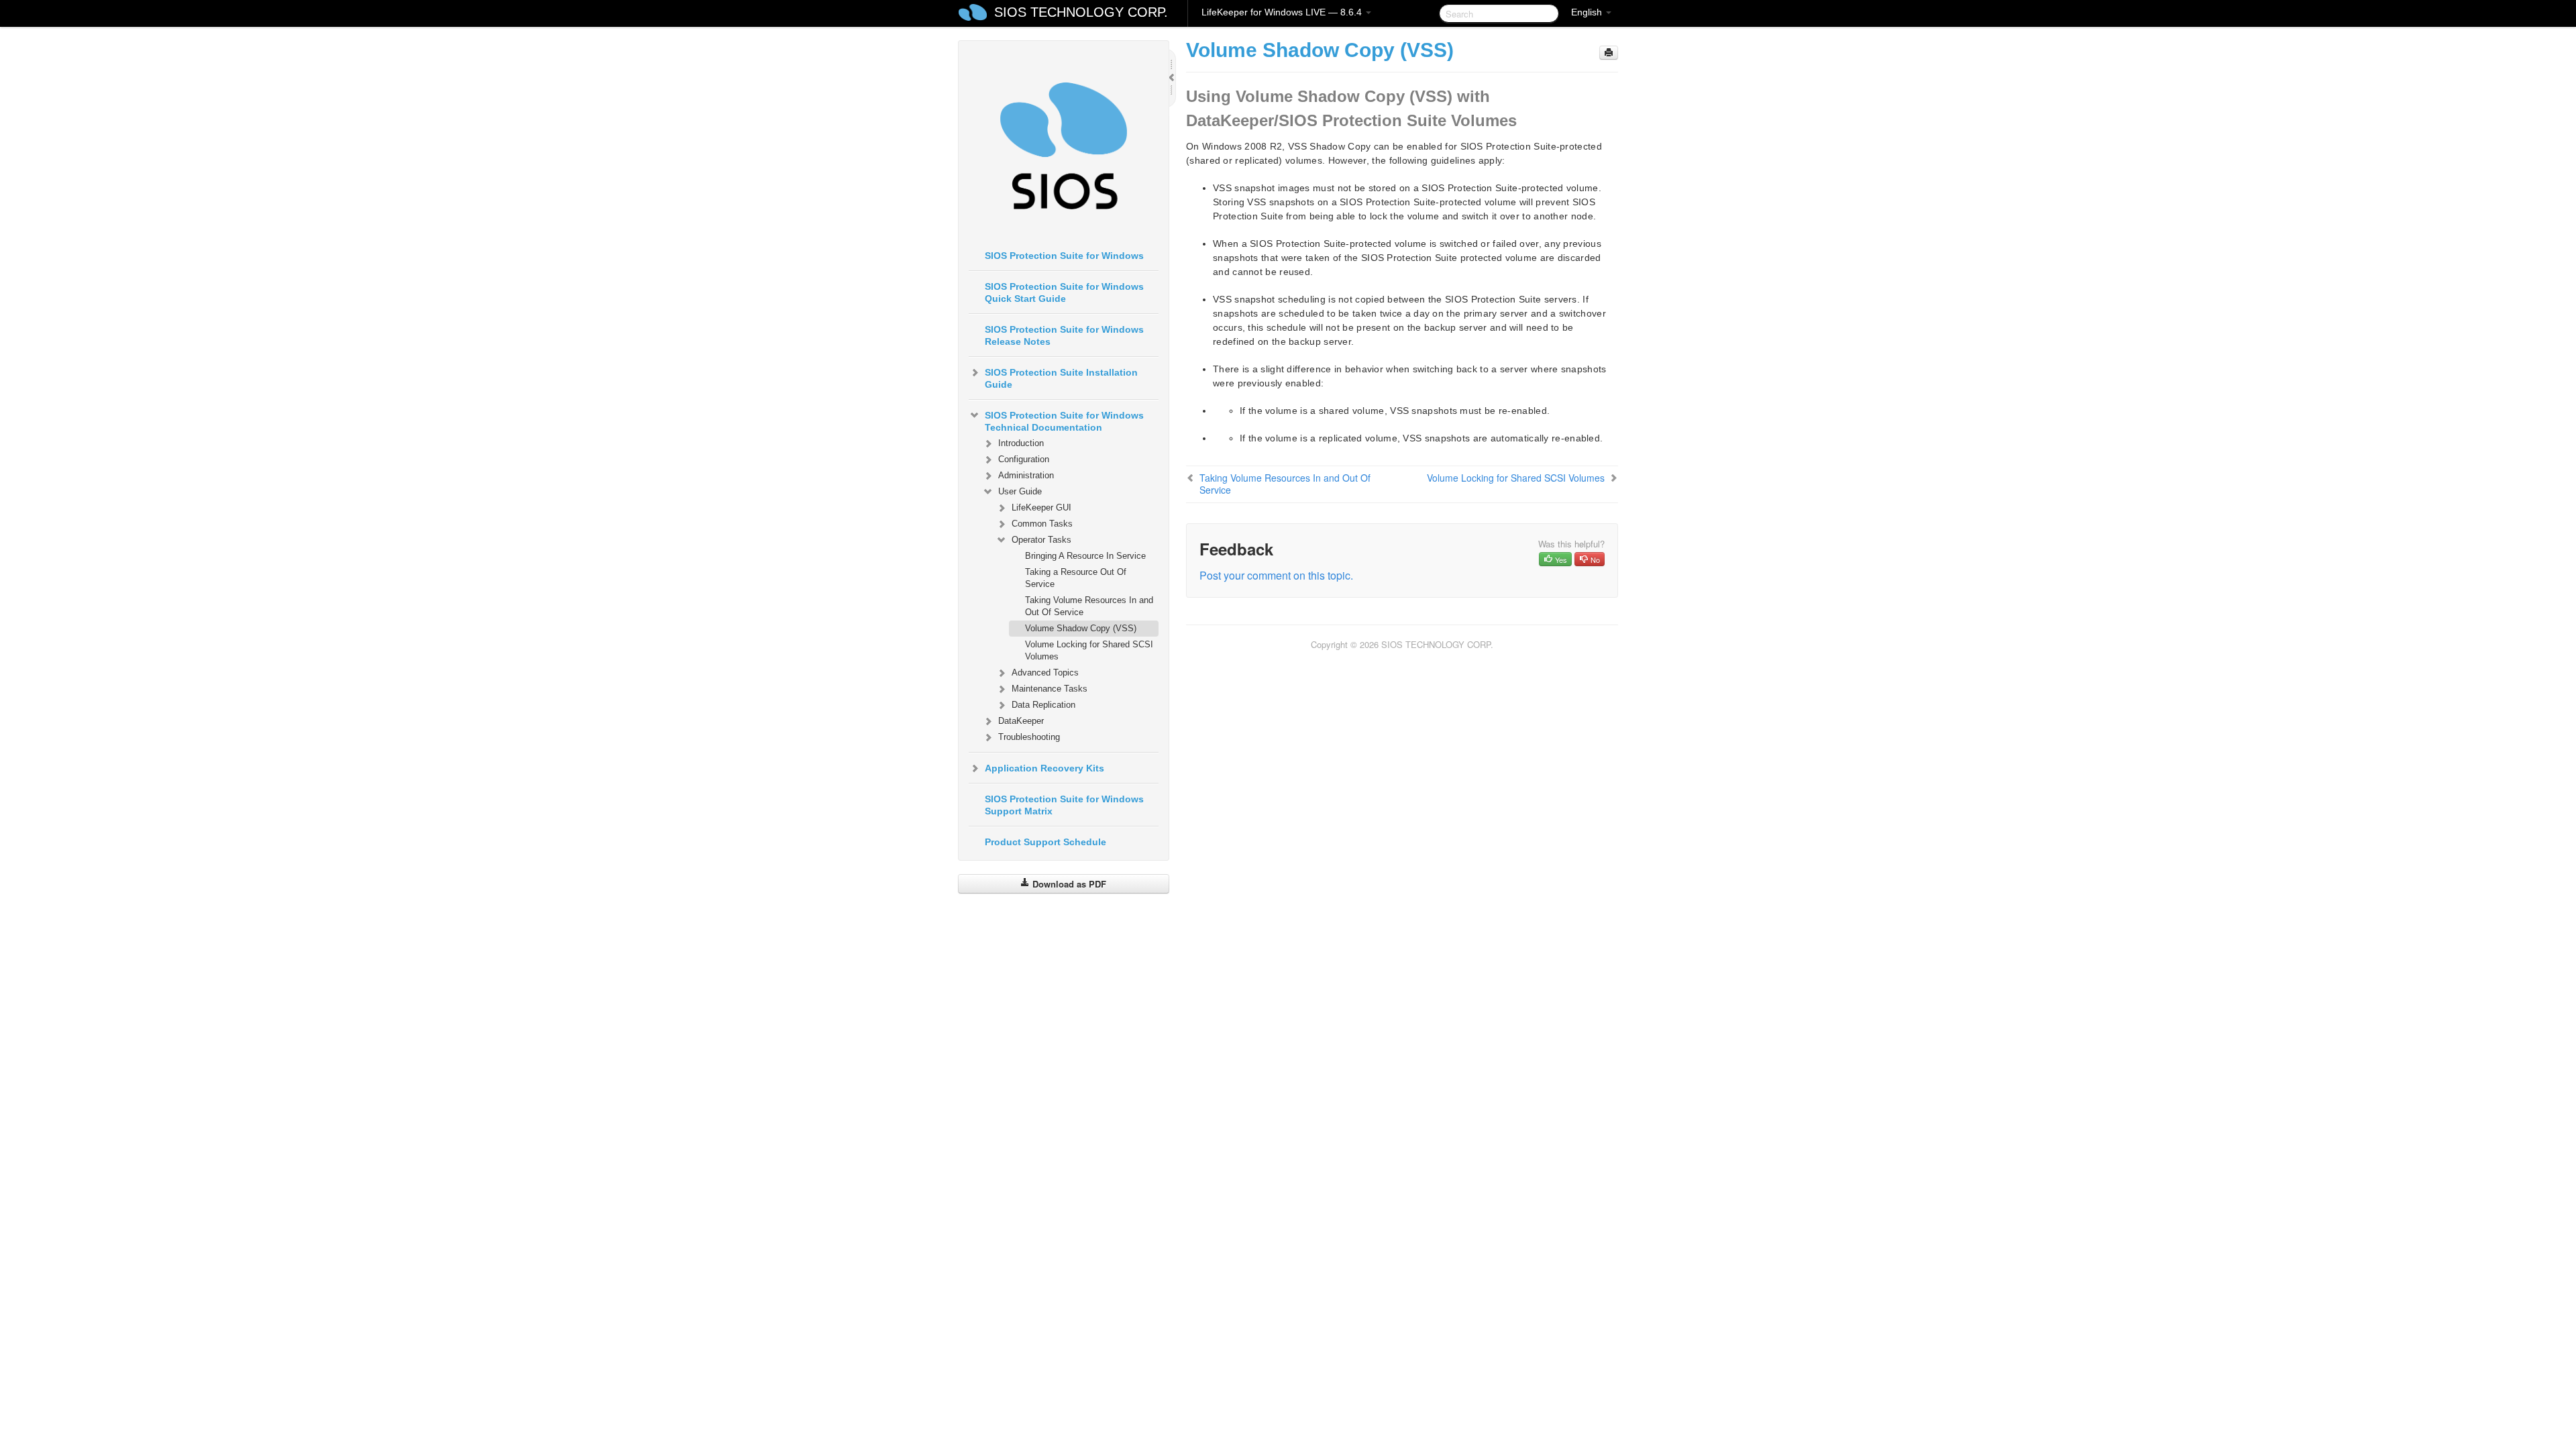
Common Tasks (1042, 524)
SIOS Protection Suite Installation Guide (1061, 378)
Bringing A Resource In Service (1085, 556)
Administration (1026, 475)
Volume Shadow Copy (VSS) (1081, 628)
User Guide (1020, 491)
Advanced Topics (1045, 673)
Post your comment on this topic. (1276, 575)
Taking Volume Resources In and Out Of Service (1089, 606)
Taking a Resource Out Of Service (1076, 578)
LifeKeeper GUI (1041, 507)
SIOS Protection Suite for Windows (1064, 256)
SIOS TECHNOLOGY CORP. (1081, 12)
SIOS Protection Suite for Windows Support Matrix (1064, 805)
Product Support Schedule (1045, 842)
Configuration (1024, 459)
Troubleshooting (1029, 737)
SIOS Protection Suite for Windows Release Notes (1064, 335)
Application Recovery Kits (1044, 768)
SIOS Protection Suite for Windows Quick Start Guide (1064, 292)
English (1588, 12)
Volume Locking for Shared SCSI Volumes (1089, 650)
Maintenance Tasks (1050, 689)
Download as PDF (1068, 884)
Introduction (1021, 443)
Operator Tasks (1041, 540)
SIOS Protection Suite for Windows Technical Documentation (1064, 421)
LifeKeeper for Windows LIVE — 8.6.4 (1283, 12)
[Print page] (1609, 53)
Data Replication (1043, 705)
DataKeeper (1021, 721)
